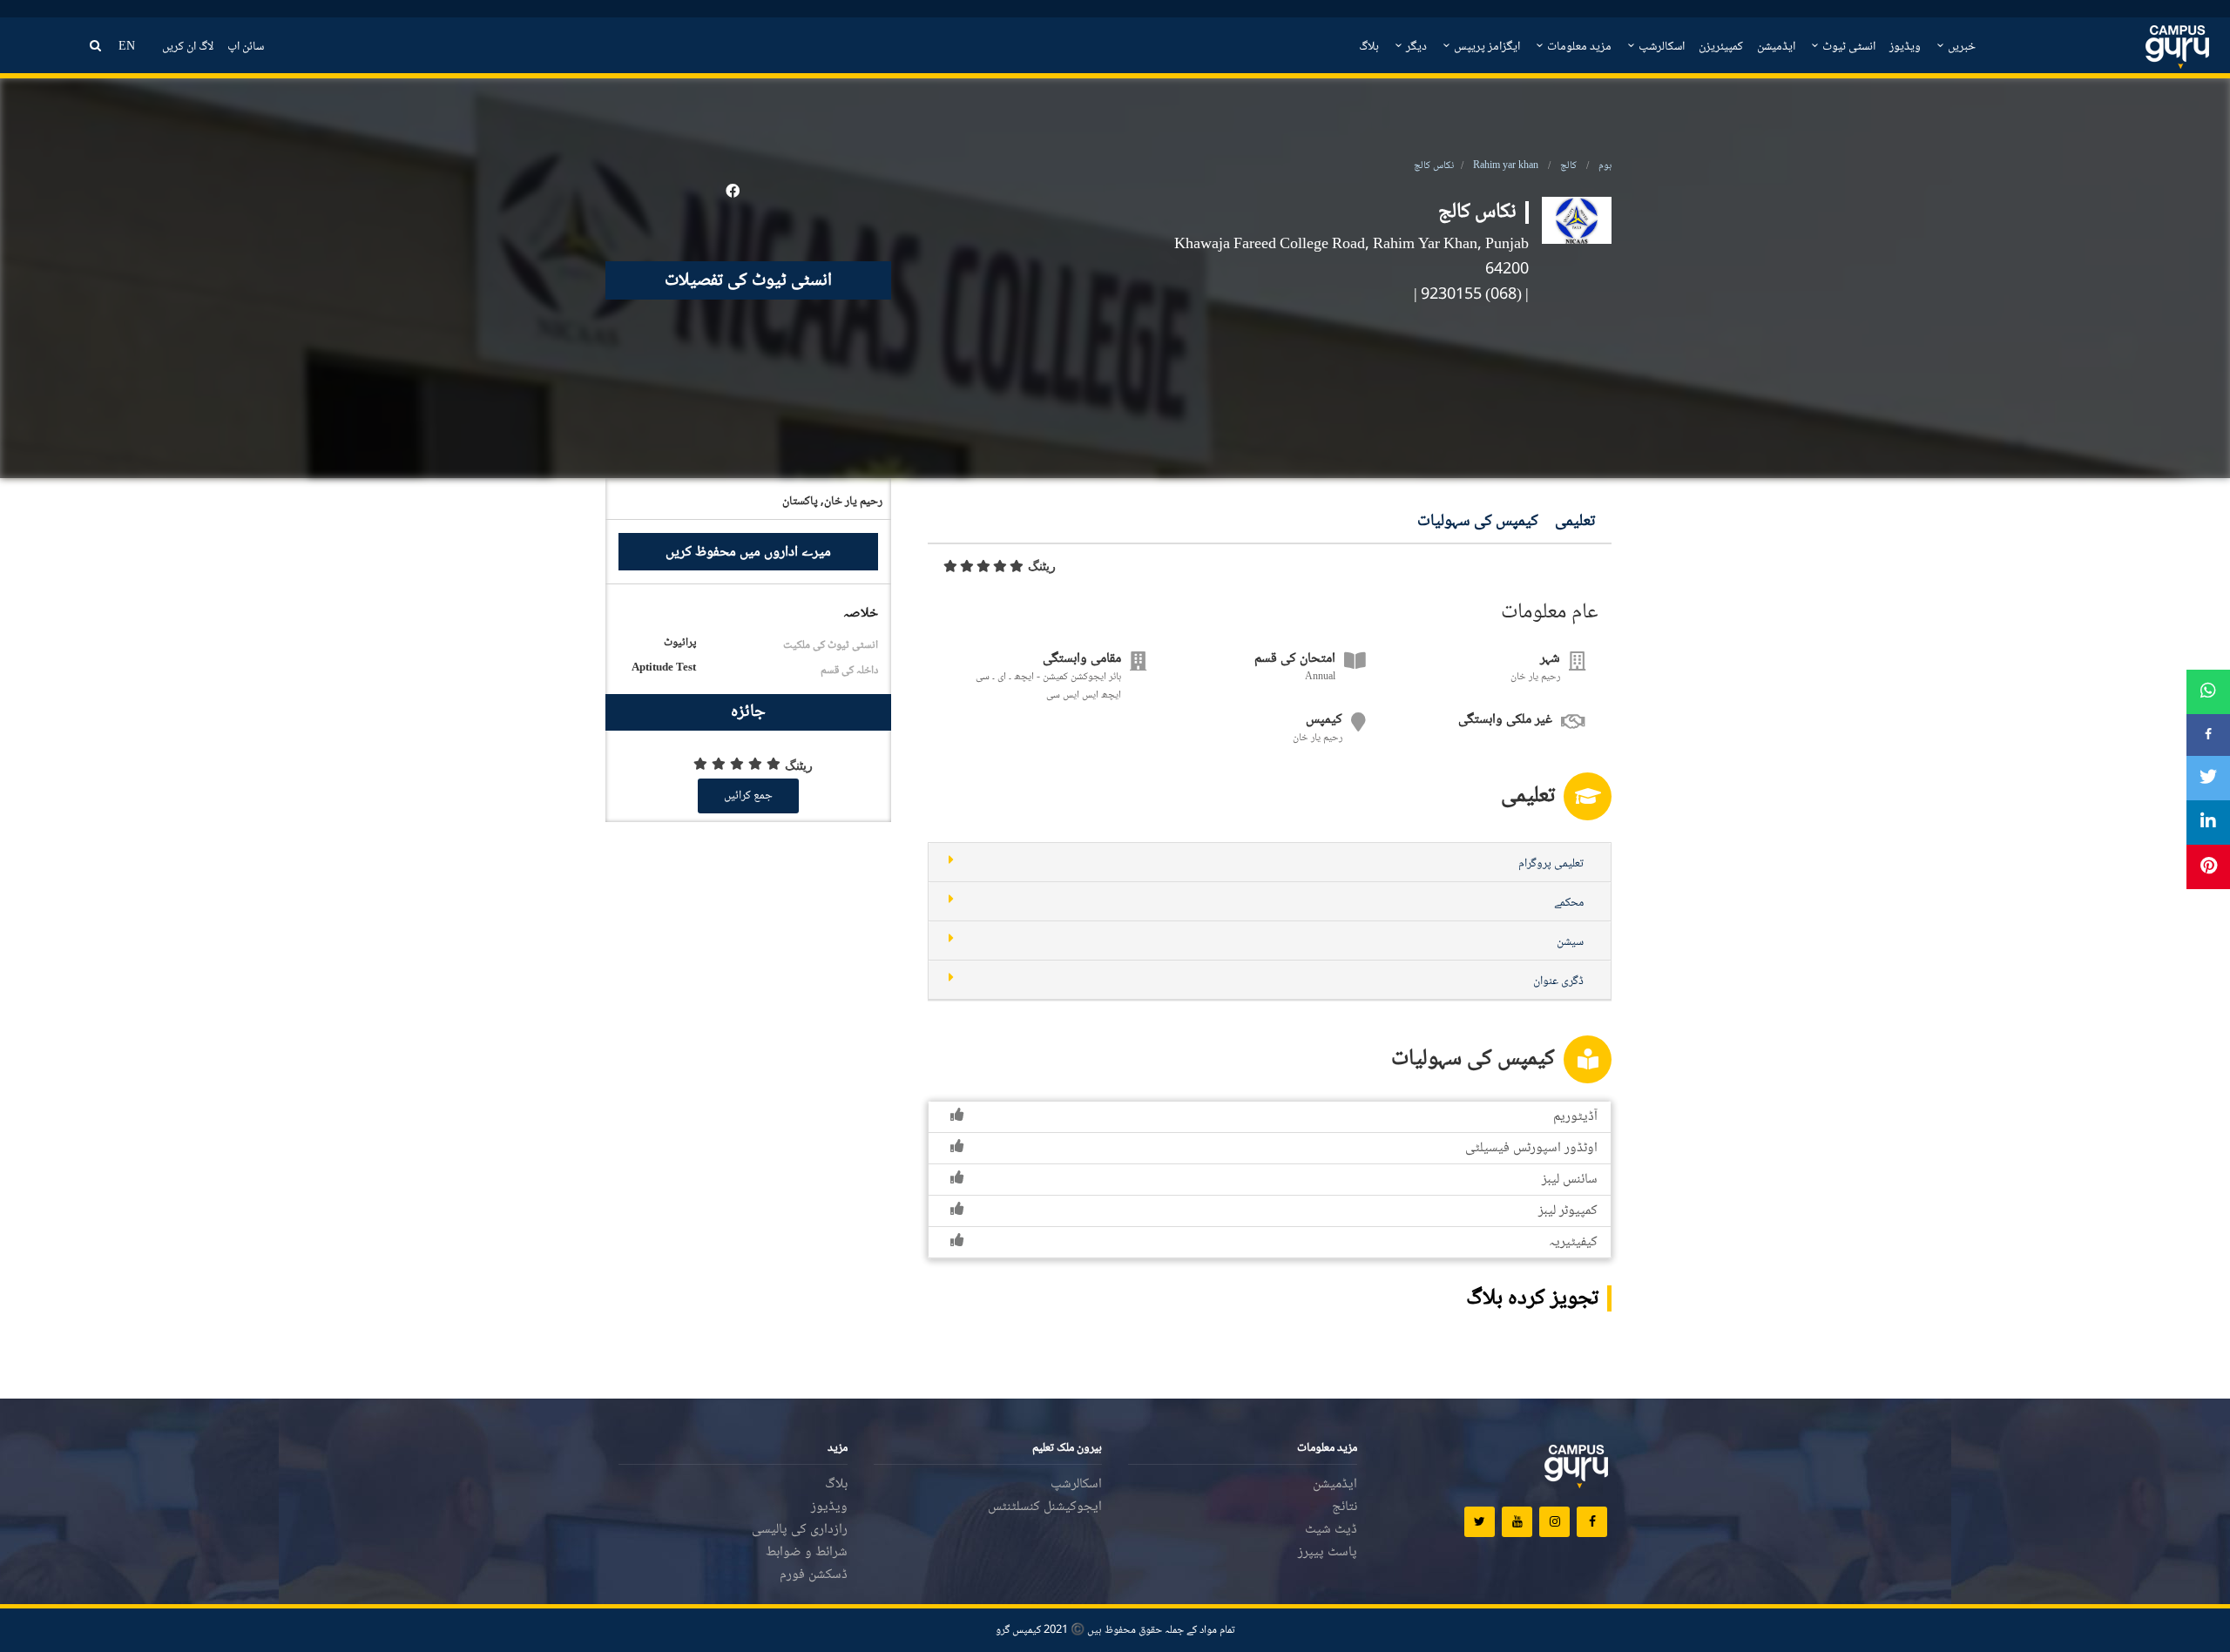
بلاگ (1369, 47)
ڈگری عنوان (1558, 981)
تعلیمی (1575, 522)
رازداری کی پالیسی (800, 1530)
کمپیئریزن (1721, 47)
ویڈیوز (1905, 47)
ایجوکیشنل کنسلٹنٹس (1045, 1507)
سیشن (1570, 942)
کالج (1568, 166)
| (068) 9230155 (1475, 295)
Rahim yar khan (1506, 166)
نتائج (1345, 1507)
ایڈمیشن (1776, 47)
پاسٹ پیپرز (1328, 1552)
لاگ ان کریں (188, 47)
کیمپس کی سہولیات (1478, 522)
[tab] (1270, 863)
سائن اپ (246, 47)
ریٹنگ (1042, 566)
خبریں (1960, 47)
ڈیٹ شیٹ (1331, 1530)
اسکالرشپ (1660, 47)
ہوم (1605, 166)
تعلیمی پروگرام (1551, 864)
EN (127, 47)
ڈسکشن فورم (814, 1575)
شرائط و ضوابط (807, 1552)
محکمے (1569, 903)
